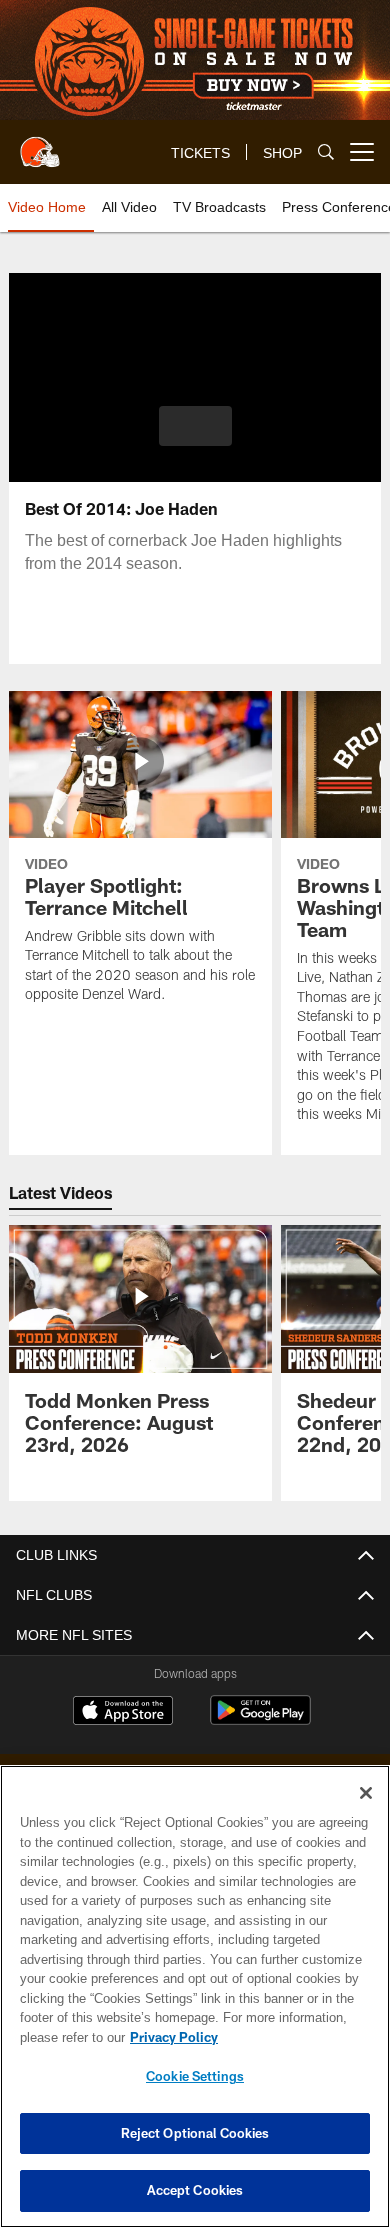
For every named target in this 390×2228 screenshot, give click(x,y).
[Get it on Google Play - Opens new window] (260, 1720)
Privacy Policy (170, 2037)
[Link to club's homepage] (40, 144)
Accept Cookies (195, 2190)
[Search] (326, 152)
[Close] (366, 1793)
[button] (195, 426)
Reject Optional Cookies (195, 2133)
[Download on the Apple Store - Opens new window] (123, 1713)
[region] (195, 1996)
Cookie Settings (195, 2076)
